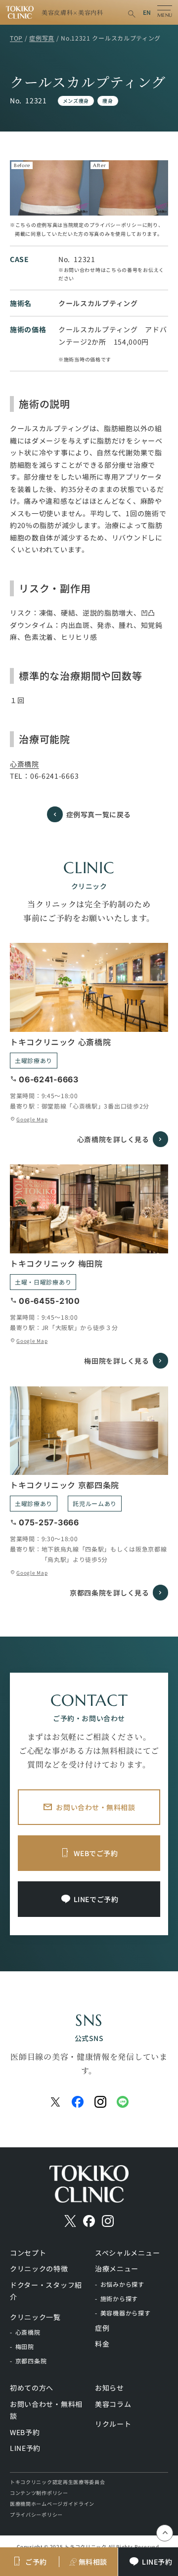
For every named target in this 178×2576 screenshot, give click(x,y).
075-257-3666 (49, 1522)
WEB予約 (25, 2432)
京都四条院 (31, 2361)
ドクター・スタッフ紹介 (46, 2291)
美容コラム (113, 2404)
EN (147, 12)
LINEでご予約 (96, 1899)
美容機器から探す (126, 2313)
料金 (102, 2344)
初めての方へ (32, 2388)
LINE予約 (25, 2448)
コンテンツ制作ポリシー (39, 2493)
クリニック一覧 (35, 2317)
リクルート (113, 2424)
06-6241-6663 (54, 776)
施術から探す (119, 2298)
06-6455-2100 (49, 1301)
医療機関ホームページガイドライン (52, 2504)
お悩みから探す (122, 2284)
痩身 (108, 101)
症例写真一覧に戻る (99, 814)
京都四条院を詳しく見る (109, 1593)
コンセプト (28, 2253)
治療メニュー (117, 2268)
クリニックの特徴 (39, 2268)
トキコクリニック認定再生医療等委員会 (58, 2482)
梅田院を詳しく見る (116, 1361)
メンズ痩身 (76, 101)
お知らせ (110, 2388)
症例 (102, 2328)
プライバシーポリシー (36, 2514)
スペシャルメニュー (127, 2253)
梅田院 (25, 2346)
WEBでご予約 (96, 1853)
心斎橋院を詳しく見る (113, 1139)
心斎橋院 (24, 764)
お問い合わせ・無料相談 (95, 1807)
